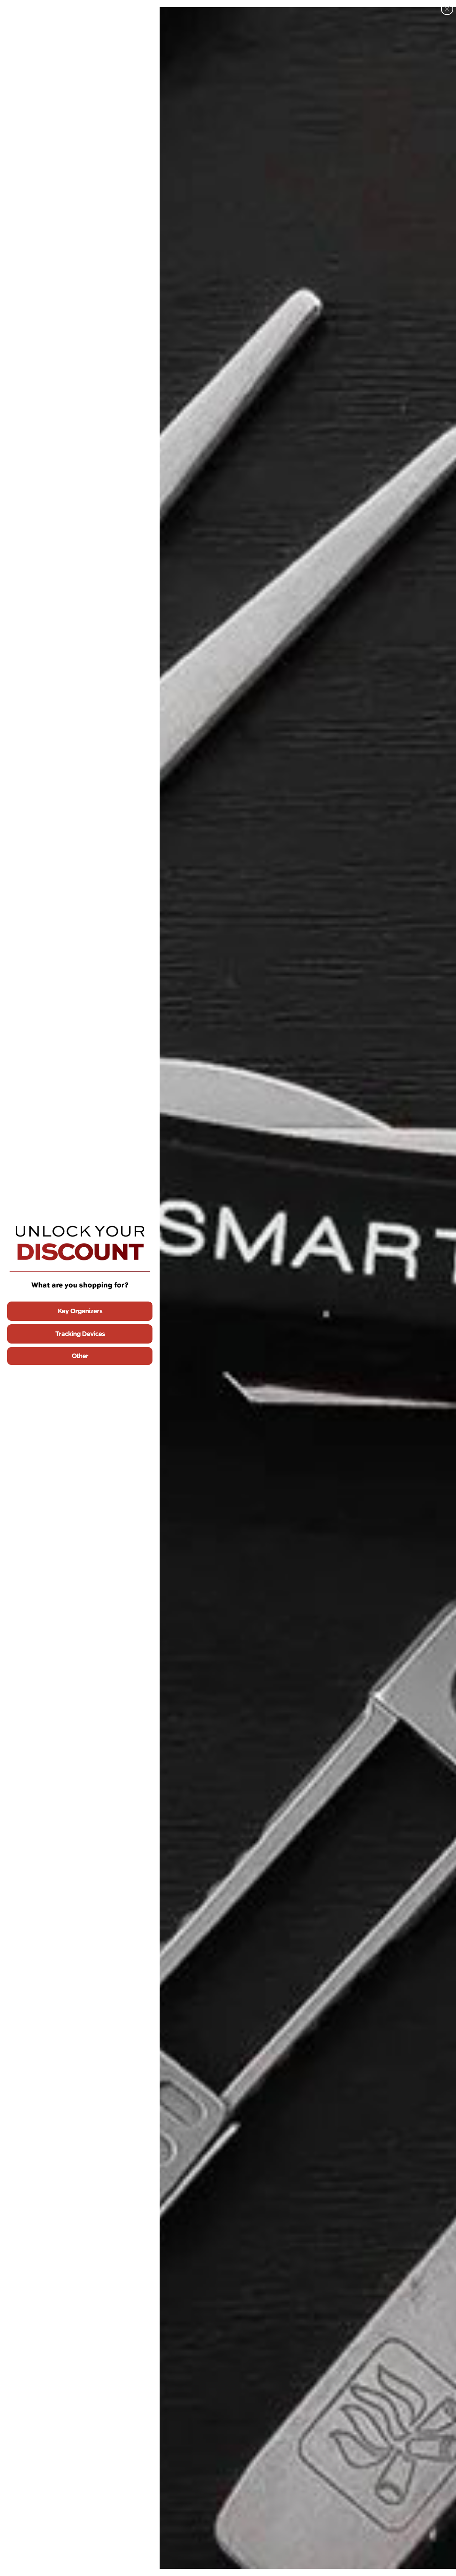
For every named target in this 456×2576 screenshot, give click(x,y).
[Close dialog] (447, 9)
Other (80, 1356)
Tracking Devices (80, 1334)
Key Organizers (80, 1311)
